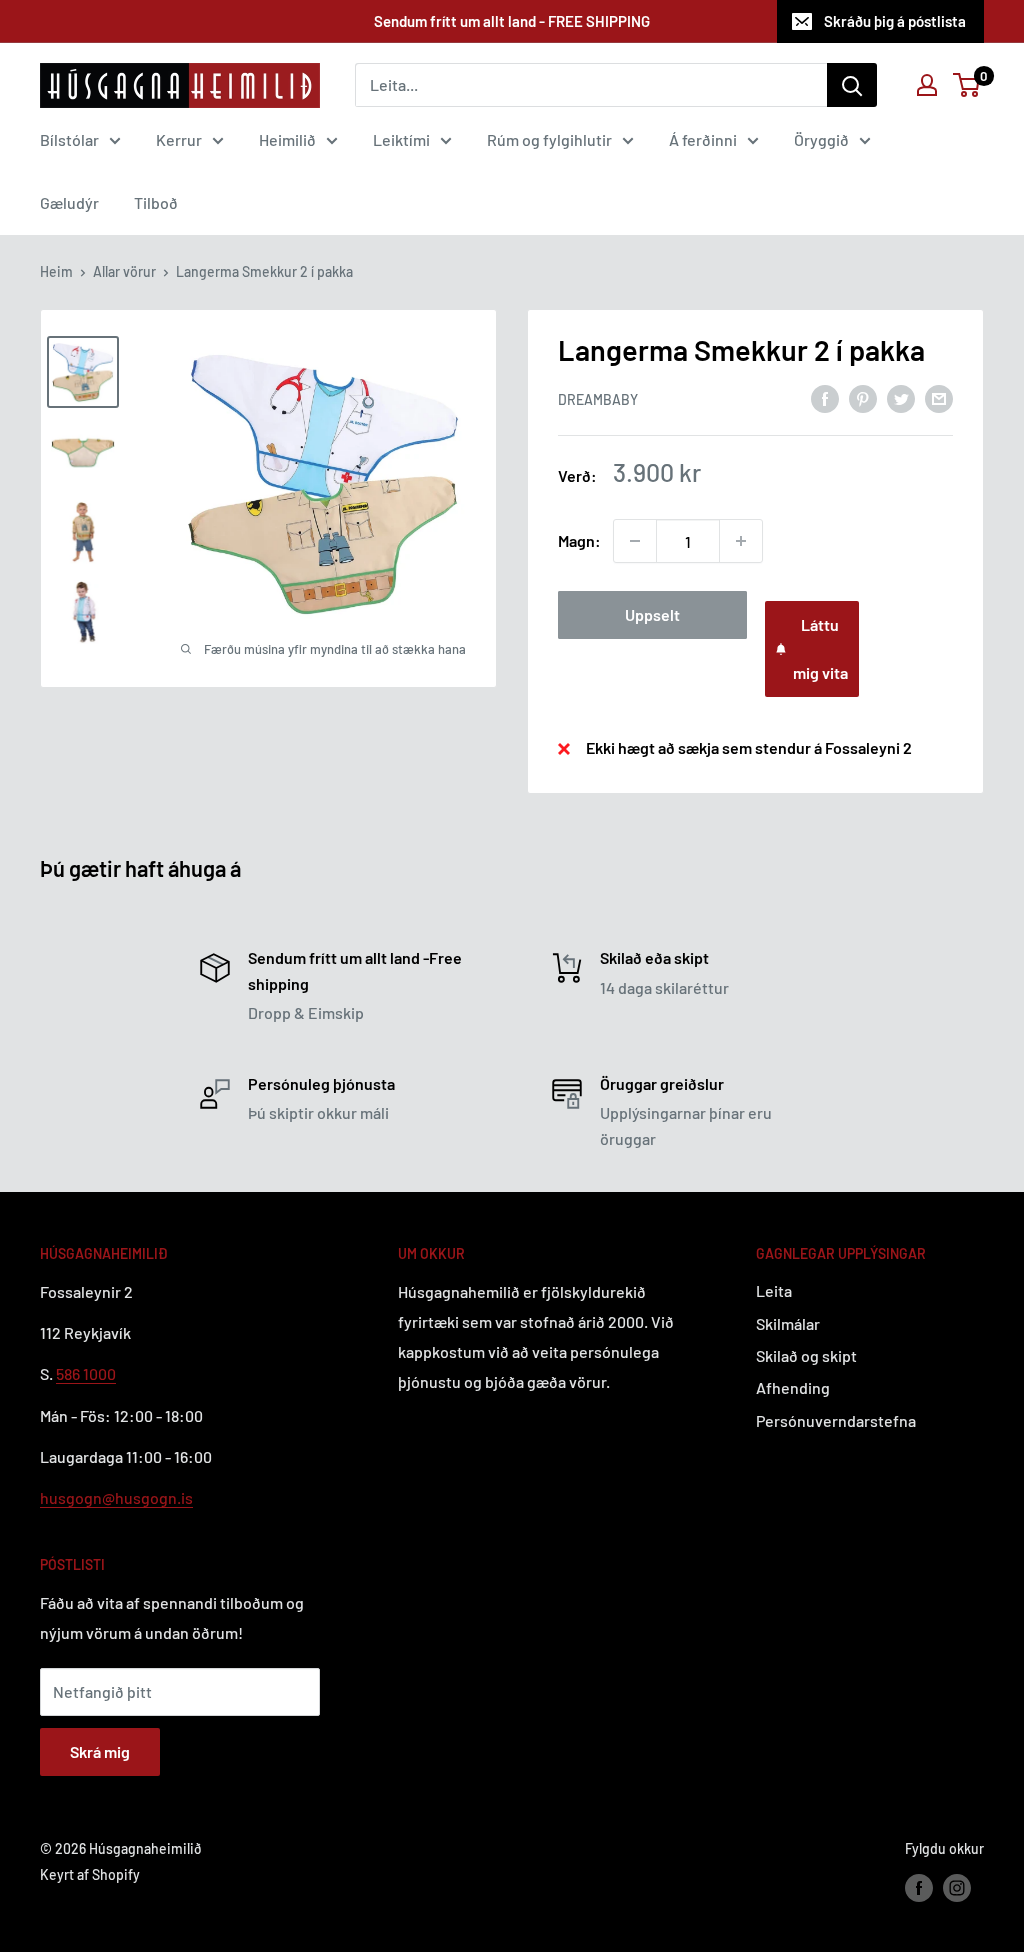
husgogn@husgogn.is (116, 1497)
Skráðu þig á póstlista (895, 21)
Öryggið (821, 139)
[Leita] (852, 85)
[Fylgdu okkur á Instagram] (957, 1887)
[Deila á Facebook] (825, 397)
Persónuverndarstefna (836, 1420)
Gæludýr (69, 202)
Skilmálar (788, 1323)
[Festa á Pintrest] (863, 397)
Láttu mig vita (820, 648)
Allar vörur (124, 271)
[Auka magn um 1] (741, 541)
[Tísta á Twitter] (901, 397)
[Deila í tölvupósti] (939, 397)
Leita (774, 1290)
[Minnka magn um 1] (635, 541)
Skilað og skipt (806, 1355)
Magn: (579, 540)
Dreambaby (598, 399)
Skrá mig (100, 1751)
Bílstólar (69, 139)
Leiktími (401, 139)
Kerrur (179, 139)
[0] (967, 85)
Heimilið (287, 139)
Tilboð (156, 202)
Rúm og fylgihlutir (549, 139)
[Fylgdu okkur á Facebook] (919, 1887)
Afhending (793, 1387)
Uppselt (652, 614)
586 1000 (86, 1373)
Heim (56, 271)
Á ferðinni (703, 139)
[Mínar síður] (927, 85)
